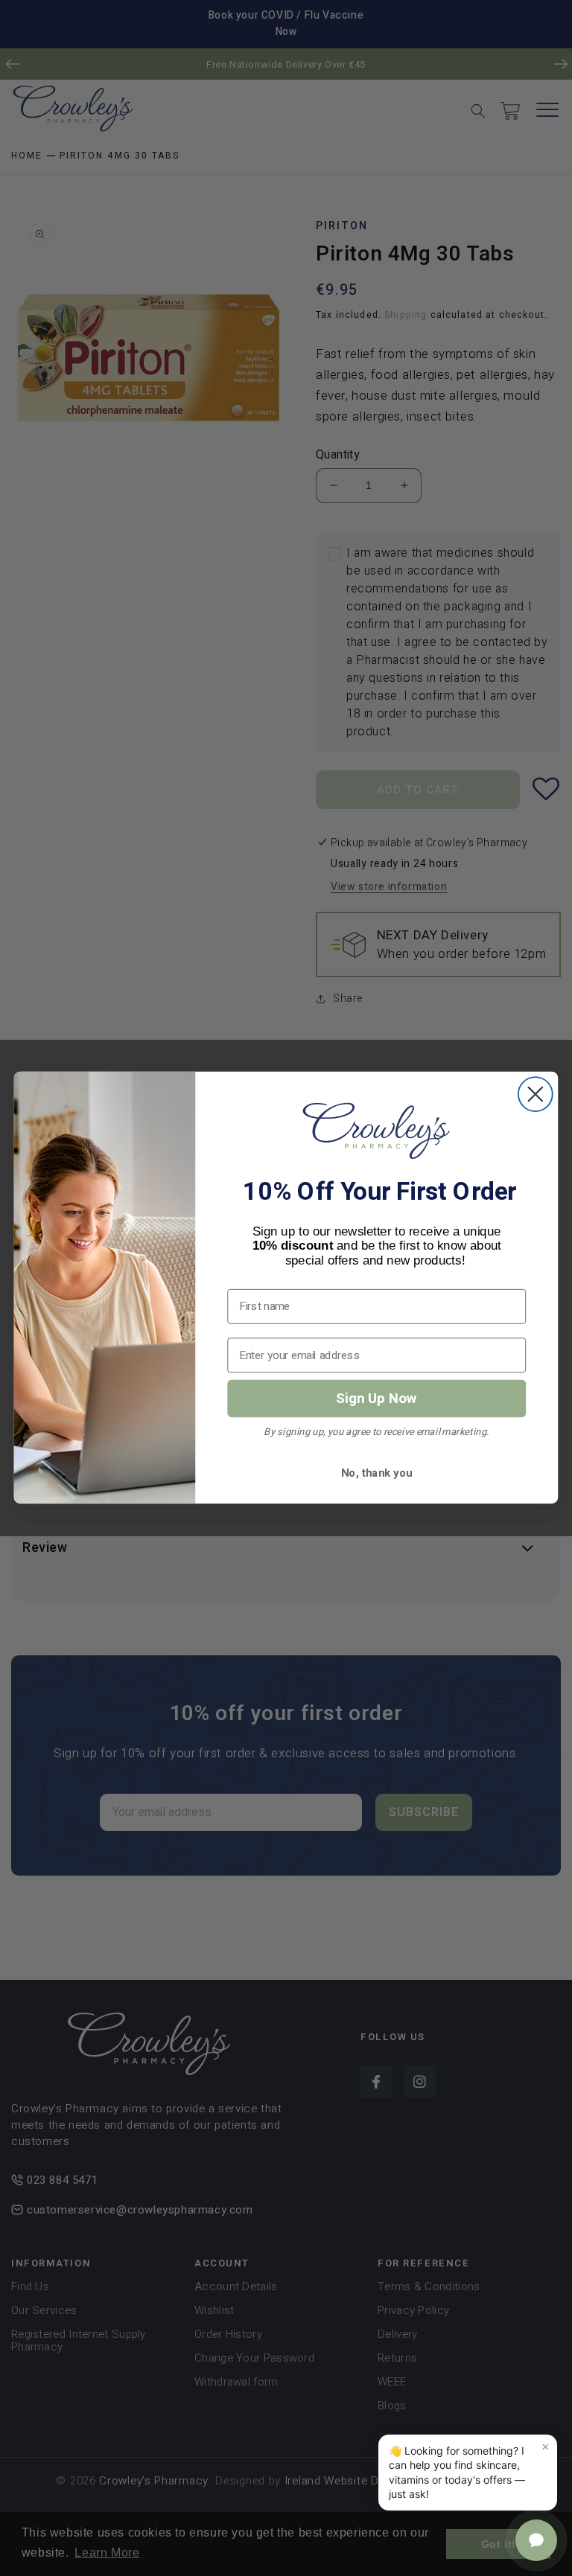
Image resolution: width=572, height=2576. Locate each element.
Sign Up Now (377, 1398)
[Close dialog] (536, 1095)
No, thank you (377, 1473)
